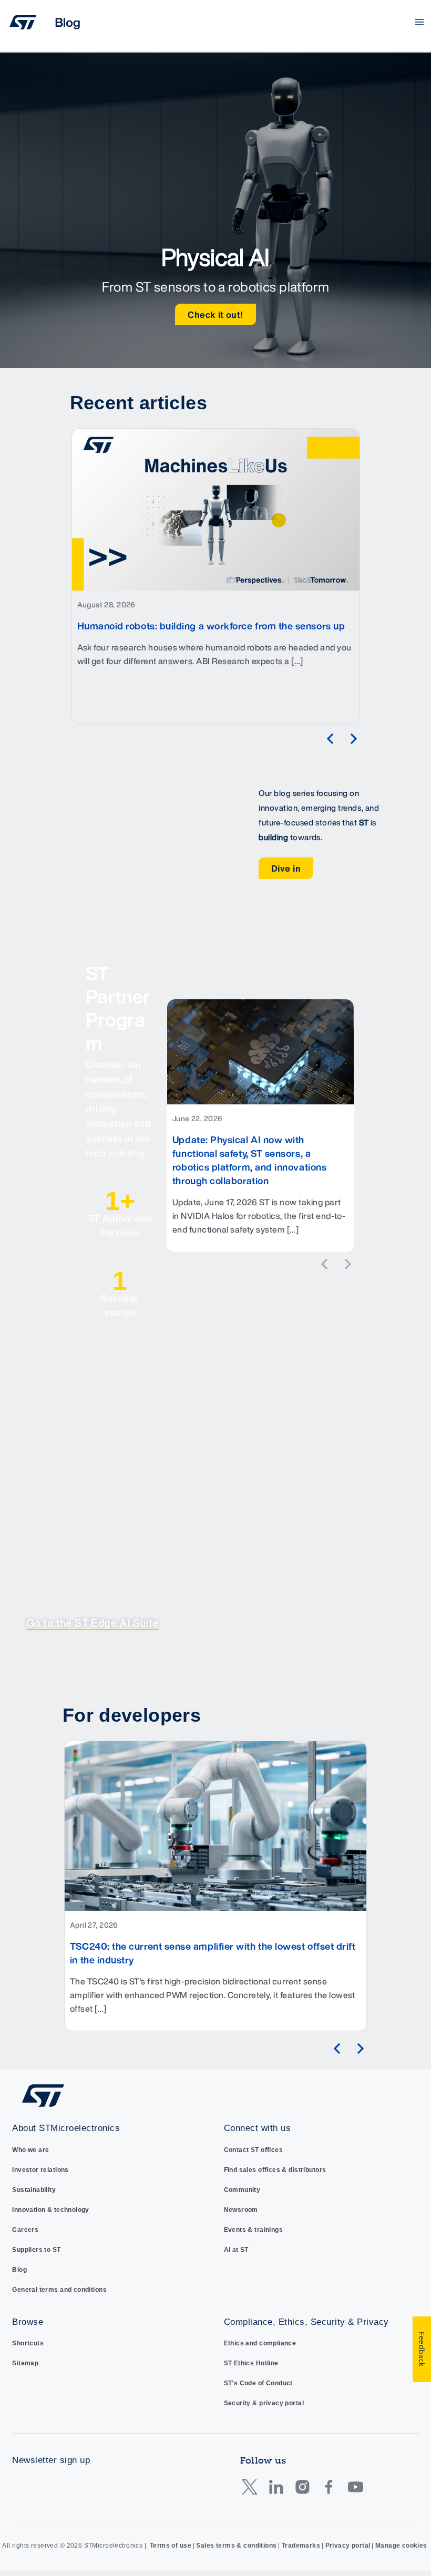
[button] (330, 739)
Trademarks (301, 2546)
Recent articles (138, 403)
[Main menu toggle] (420, 22)
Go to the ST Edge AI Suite (93, 1623)
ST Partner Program (118, 1008)
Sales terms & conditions (236, 2546)
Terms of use (171, 2546)
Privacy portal (348, 2546)
